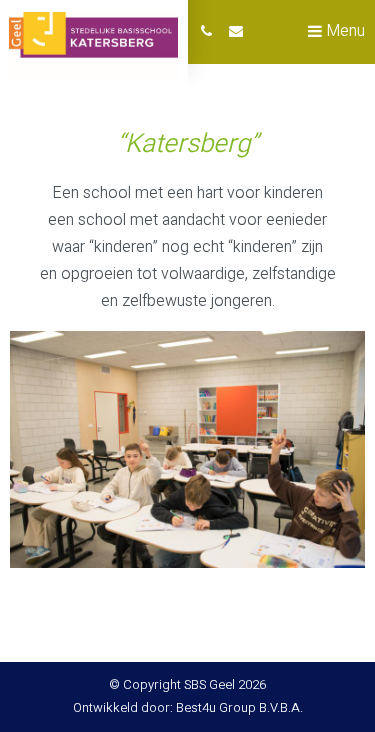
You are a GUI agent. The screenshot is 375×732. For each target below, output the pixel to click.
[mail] (236, 32)
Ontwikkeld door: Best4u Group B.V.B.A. (188, 707)
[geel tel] (206, 32)
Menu (343, 31)
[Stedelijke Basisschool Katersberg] (94, 47)
